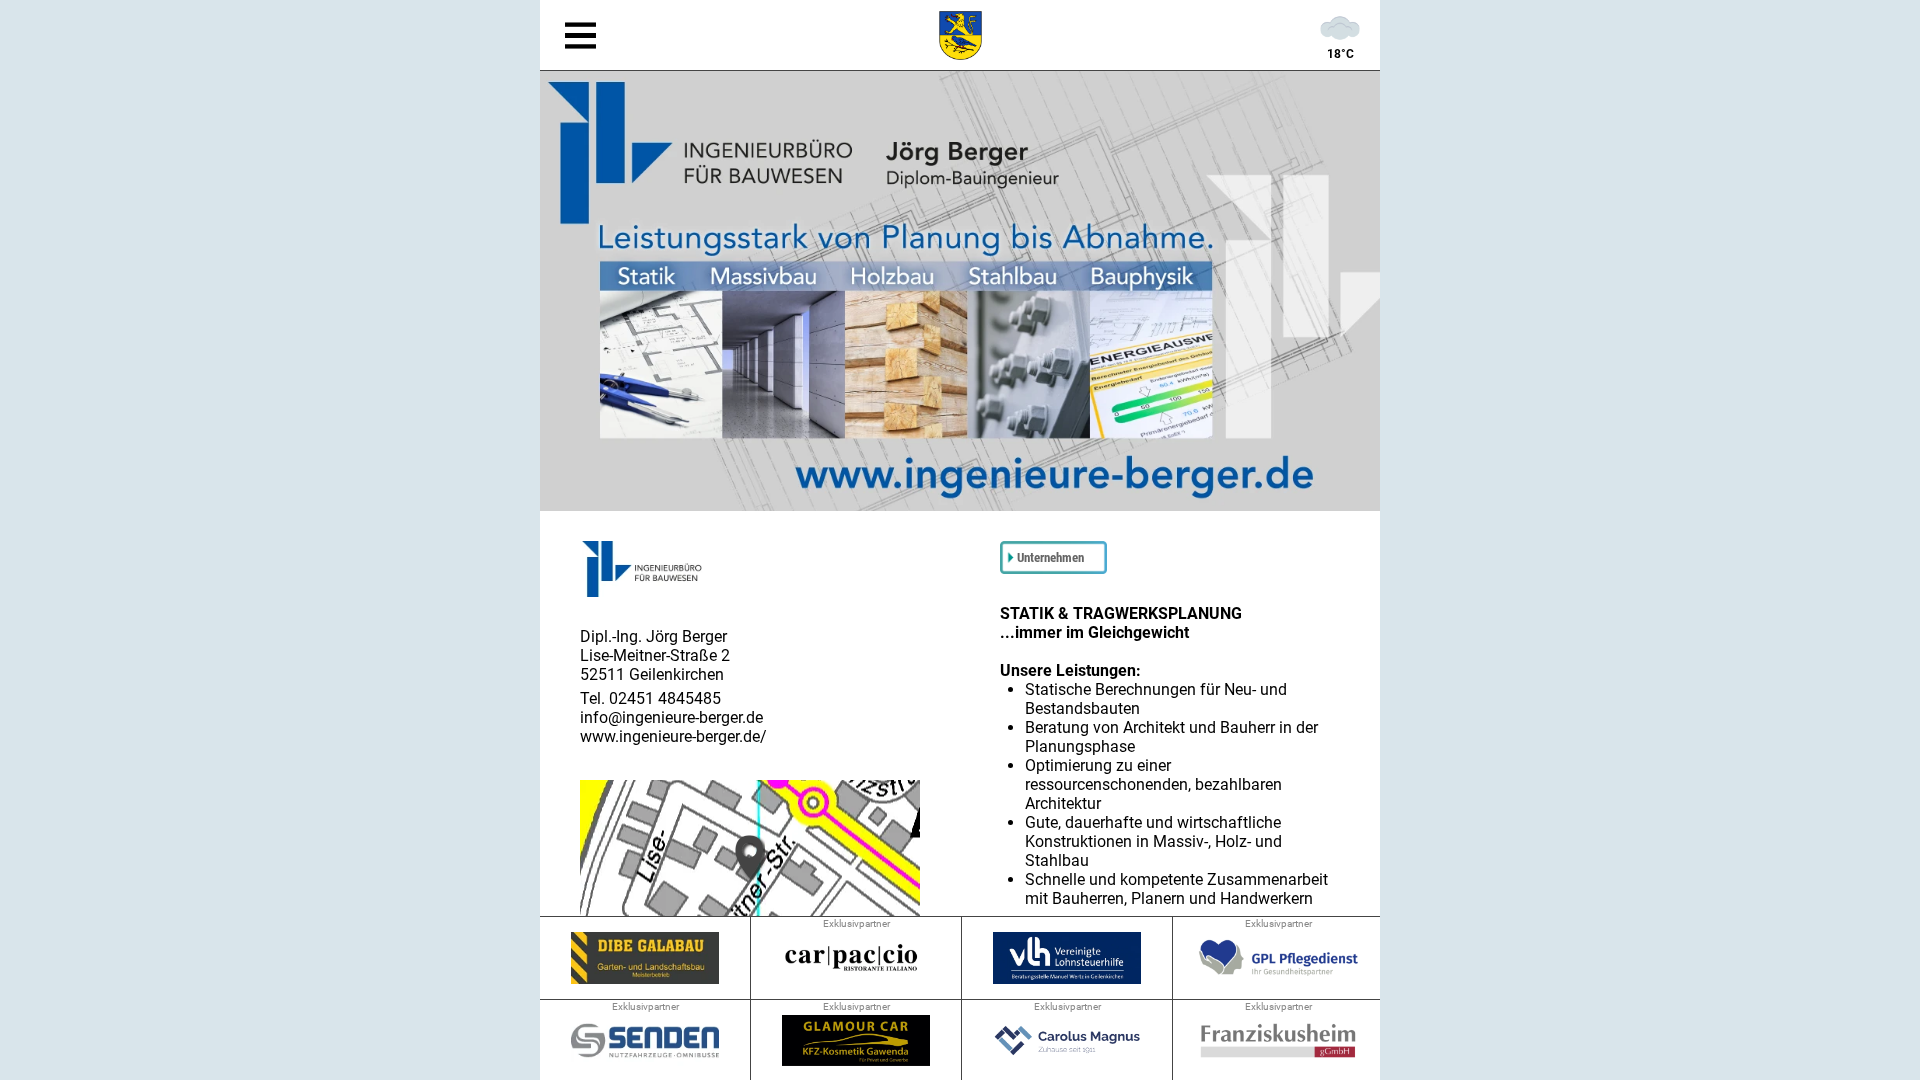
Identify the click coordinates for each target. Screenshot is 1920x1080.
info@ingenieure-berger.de (671, 717)
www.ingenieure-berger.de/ (673, 736)
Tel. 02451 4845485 (650, 698)
